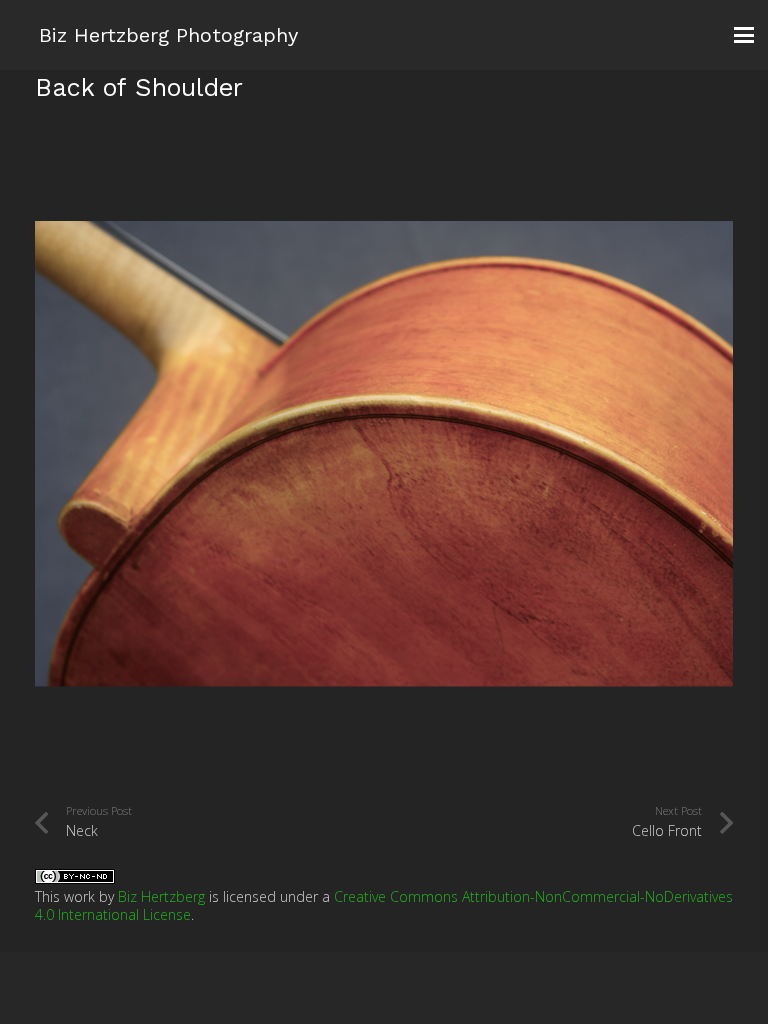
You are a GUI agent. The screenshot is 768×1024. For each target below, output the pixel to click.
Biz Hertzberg (161, 896)
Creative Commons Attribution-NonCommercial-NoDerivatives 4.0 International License (384, 905)
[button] (744, 35)
